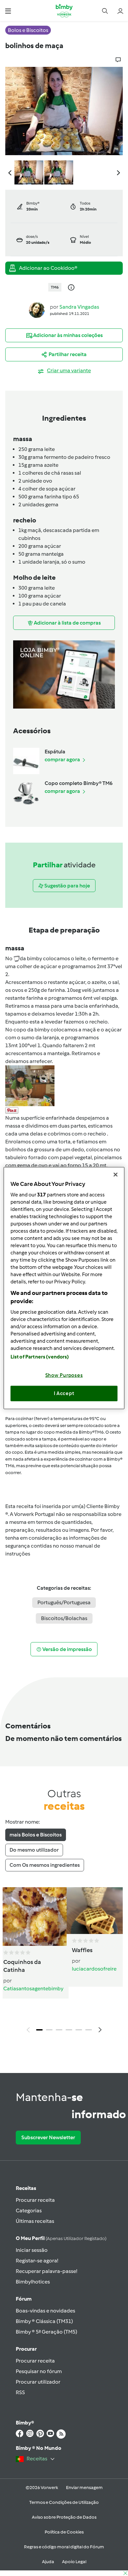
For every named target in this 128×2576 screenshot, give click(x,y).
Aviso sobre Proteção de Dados (64, 2517)
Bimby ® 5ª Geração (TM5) (46, 2332)
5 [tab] (79, 2030)
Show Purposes (64, 1375)
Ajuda (48, 2562)
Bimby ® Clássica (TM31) (44, 2321)
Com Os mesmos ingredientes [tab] (45, 1865)
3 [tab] (59, 2030)
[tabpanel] (64, 1962)
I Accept (64, 1393)
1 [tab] (39, 2030)
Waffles (82, 1950)
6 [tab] (89, 2030)
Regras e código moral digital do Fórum (64, 2547)
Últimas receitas (35, 2221)
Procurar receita (35, 2200)
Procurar (26, 2349)
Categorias (29, 2211)
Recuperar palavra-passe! (46, 2271)
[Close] (116, 1175)
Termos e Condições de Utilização (64, 2502)
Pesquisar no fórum (39, 2371)
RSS (20, 2392)
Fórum (24, 2299)
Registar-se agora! (37, 2261)
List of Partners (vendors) (40, 1357)
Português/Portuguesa (64, 1602)
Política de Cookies (64, 2532)
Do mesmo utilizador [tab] (34, 1850)
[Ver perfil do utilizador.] (37, 309)
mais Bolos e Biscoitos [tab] (36, 1835)
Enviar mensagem (84, 2488)
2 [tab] (49, 2030)
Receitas (26, 2188)
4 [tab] (69, 2030)
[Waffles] (95, 1911)
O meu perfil (61, 2238)
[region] (64, 1288)
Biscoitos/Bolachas (64, 1618)
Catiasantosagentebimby (33, 1988)
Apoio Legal (74, 2562)
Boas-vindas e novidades (45, 2311)
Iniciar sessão (32, 2250)
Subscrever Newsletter (48, 2137)
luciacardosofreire (94, 1969)
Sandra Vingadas (79, 307)
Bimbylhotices (33, 2282)
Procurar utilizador (38, 2382)
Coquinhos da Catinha (22, 1966)
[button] (8, 11)
